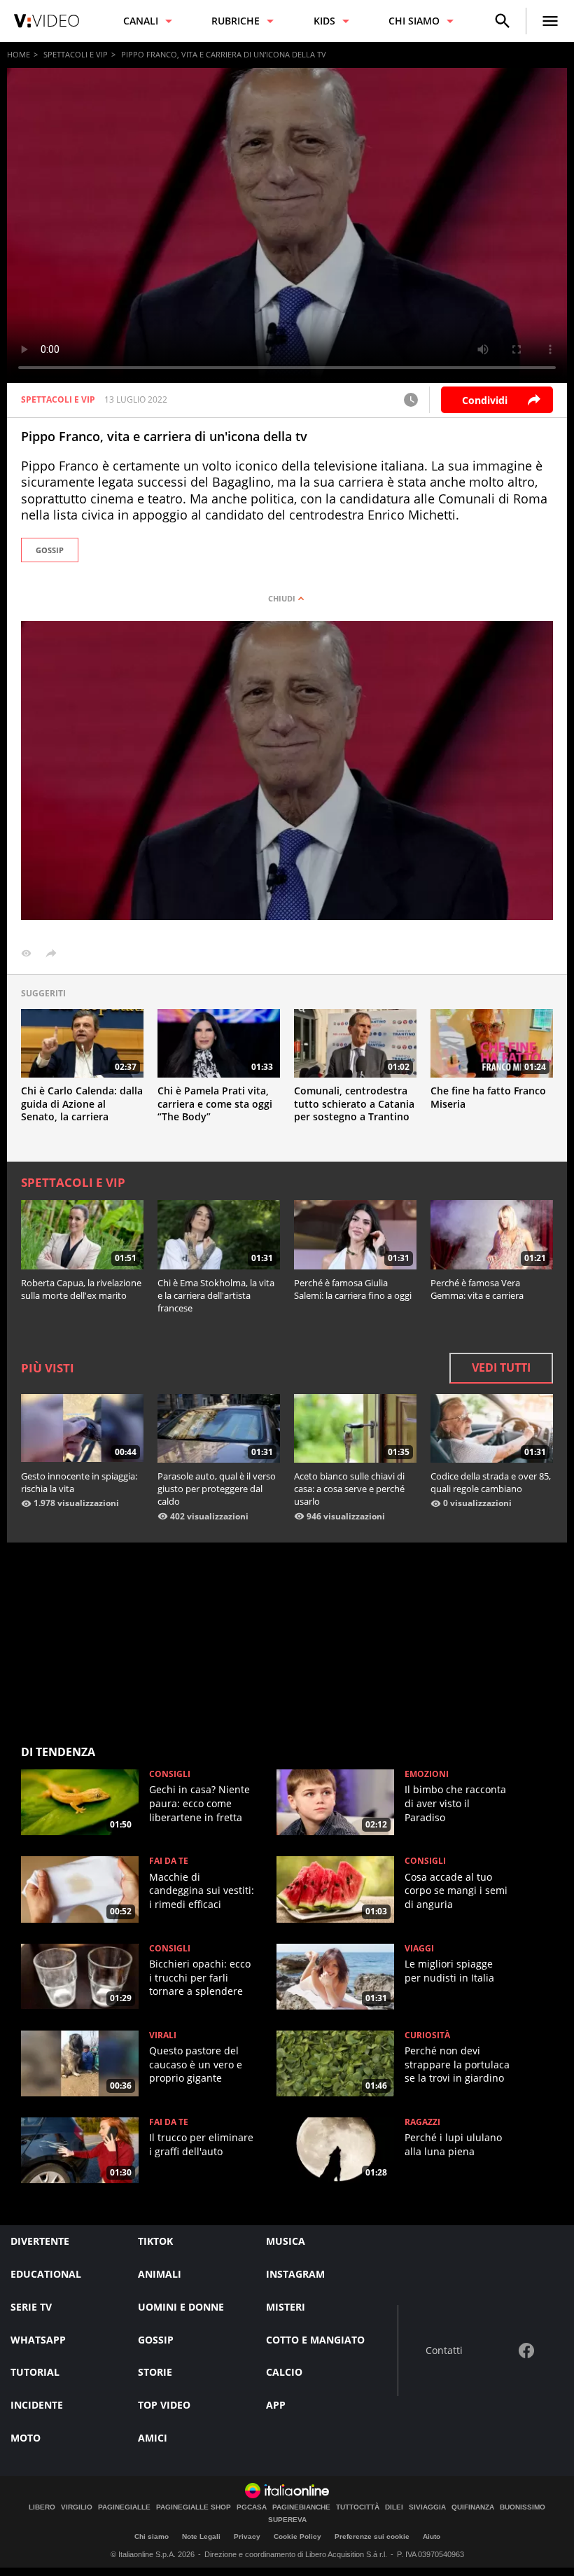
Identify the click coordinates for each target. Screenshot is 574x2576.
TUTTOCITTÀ (358, 2507)
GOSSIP (50, 550)
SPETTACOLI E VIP (76, 54)
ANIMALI (160, 2274)
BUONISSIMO (523, 2507)
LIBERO (42, 2507)
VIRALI (163, 2035)
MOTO (26, 2438)
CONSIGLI (170, 1774)
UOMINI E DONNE (181, 2307)
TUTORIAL (35, 2372)
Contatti (444, 2351)
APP (276, 2405)
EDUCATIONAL (46, 2274)
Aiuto (432, 2536)
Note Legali (201, 2536)
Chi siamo (152, 2536)
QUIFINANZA (473, 2507)
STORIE (155, 2372)
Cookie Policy (297, 2536)
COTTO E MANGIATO (315, 2340)
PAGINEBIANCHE (301, 2507)
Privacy (247, 2536)
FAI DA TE (169, 1861)
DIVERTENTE (40, 2241)
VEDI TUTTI (501, 1367)
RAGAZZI (422, 2122)
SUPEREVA (287, 2520)
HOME (19, 54)
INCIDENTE (37, 2405)
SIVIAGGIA (427, 2507)
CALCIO (284, 2372)
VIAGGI (419, 1949)
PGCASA (252, 2507)
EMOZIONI (427, 1774)
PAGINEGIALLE (124, 2507)
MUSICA (286, 2241)
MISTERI (286, 2307)
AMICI (153, 2438)
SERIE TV (31, 2307)
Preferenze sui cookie (372, 2536)
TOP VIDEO (164, 2405)
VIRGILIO (77, 2507)
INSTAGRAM (295, 2274)
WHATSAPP (38, 2340)
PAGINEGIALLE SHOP (194, 2507)
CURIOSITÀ (427, 2035)
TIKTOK (155, 2241)
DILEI (394, 2507)
